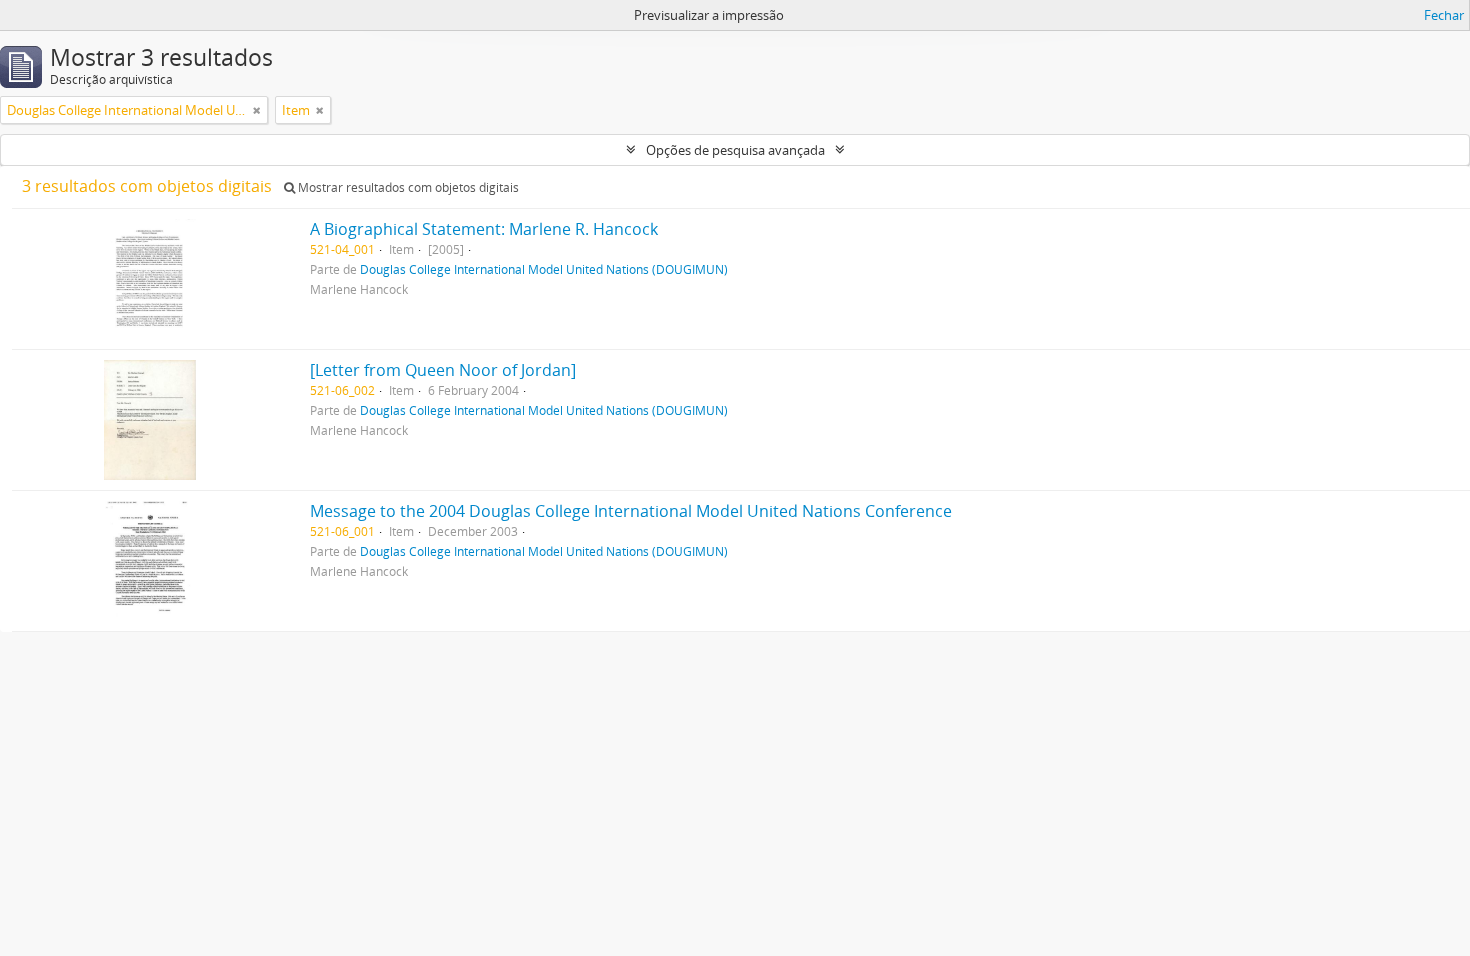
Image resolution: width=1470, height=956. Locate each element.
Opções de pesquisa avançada (735, 150)
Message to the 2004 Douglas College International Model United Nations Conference (631, 511)
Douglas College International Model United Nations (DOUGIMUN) (544, 269)
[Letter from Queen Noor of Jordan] (443, 370)
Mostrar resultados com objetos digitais (407, 187)
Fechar (1444, 15)
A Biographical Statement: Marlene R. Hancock (484, 229)
